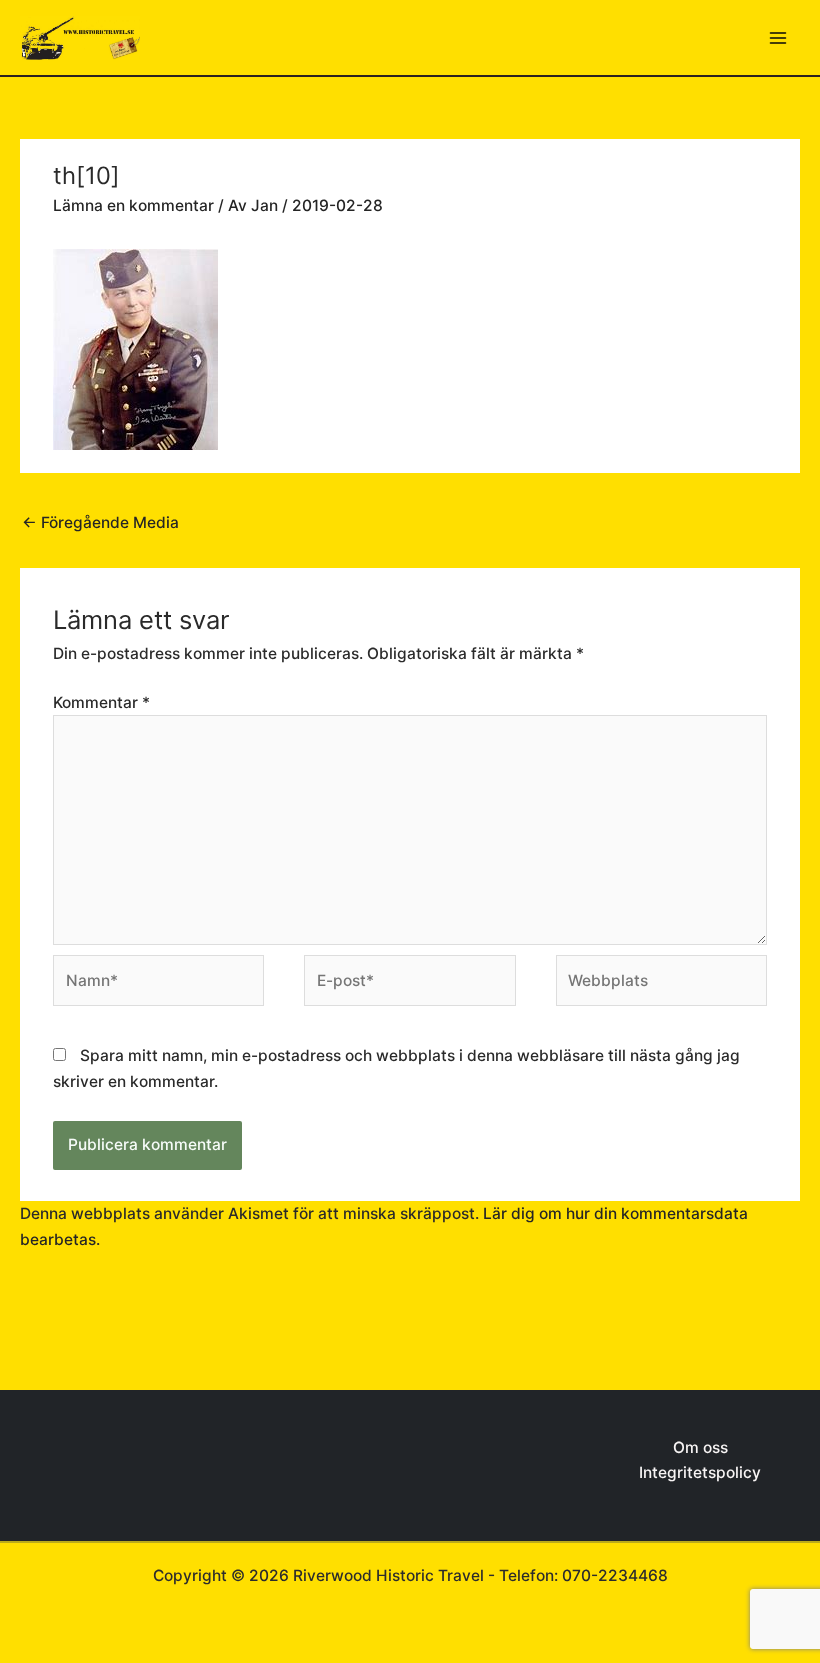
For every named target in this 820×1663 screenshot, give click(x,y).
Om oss (700, 1447)
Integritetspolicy (700, 1472)
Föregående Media (100, 522)
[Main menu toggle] (778, 37)
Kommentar (101, 702)
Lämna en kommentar (133, 205)
